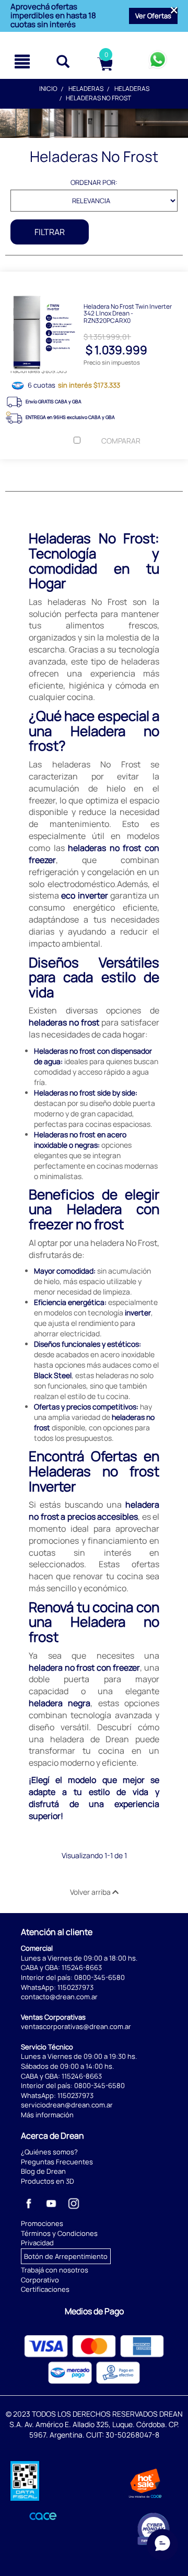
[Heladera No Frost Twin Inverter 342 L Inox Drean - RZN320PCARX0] (94, 279)
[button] (153, 16)
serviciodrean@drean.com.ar (67, 2105)
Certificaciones (45, 2289)
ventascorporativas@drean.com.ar (76, 2026)
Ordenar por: (94, 182)
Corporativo (40, 2280)
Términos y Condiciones (59, 2233)
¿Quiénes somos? (49, 2152)
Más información (47, 2115)
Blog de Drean (43, 2171)
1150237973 (75, 1987)
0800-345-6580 (99, 1977)
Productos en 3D (48, 2181)
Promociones (42, 2223)
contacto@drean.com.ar (59, 1997)
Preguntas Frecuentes (57, 2162)
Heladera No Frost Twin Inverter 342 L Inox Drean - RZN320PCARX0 (128, 313)
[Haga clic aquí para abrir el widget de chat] (162, 2545)
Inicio (48, 89)
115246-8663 (82, 1967)
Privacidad (37, 2243)
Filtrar (50, 232)
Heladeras (86, 89)
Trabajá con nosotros (55, 2270)
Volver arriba (91, 1892)
